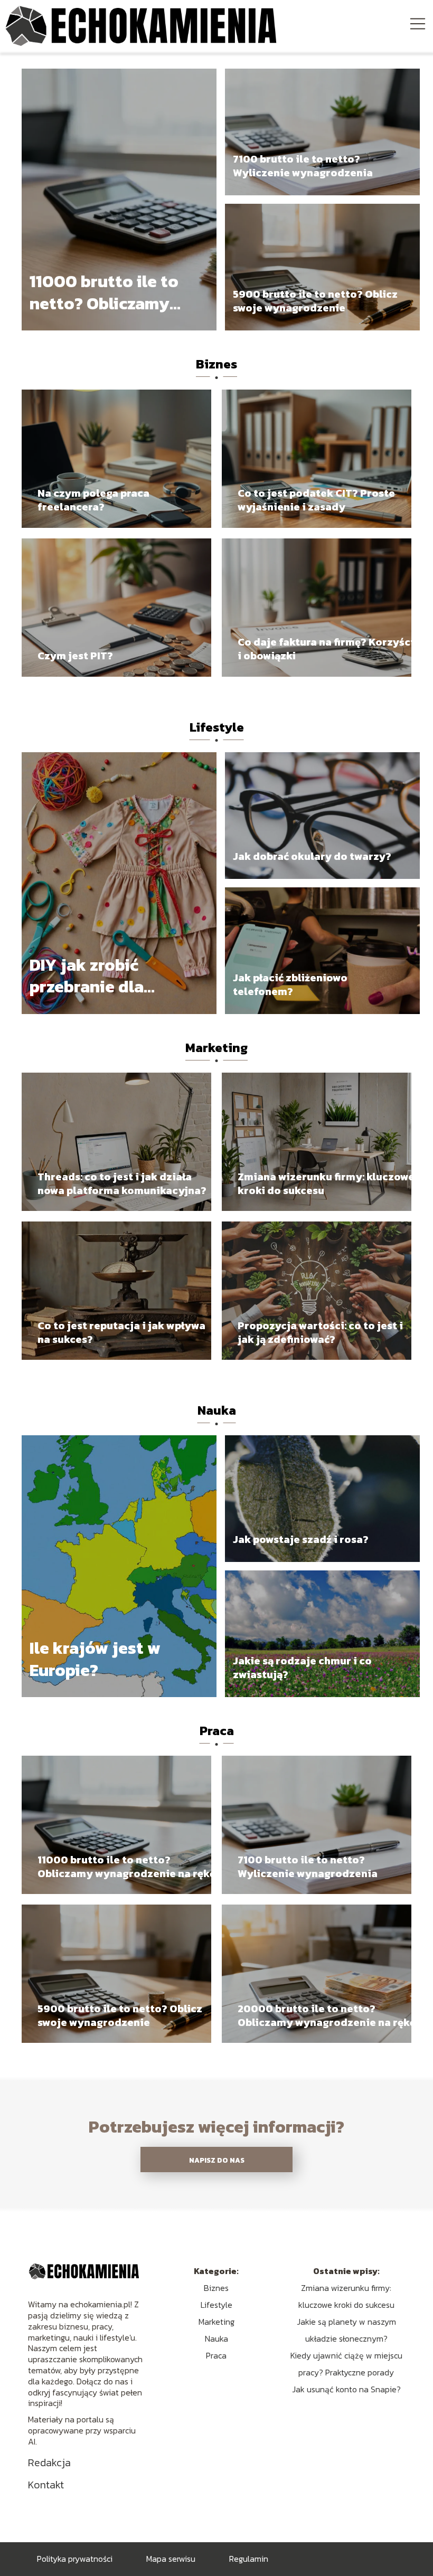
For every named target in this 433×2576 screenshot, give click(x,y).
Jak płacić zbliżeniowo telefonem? (290, 984)
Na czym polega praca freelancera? (93, 500)
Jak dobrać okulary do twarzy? (312, 856)
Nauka (217, 1410)
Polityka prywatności (75, 2559)
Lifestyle (217, 727)
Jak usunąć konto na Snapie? (346, 2389)
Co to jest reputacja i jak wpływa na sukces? (121, 1332)
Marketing (216, 1048)
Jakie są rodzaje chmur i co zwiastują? (302, 1668)
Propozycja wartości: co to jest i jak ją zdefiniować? (320, 1332)
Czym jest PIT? (75, 656)
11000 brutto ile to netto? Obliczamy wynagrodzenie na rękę (104, 293)
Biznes (216, 364)
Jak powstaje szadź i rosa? (301, 1539)
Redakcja (49, 2463)
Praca (217, 1731)
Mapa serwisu (171, 2559)
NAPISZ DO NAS (217, 2160)
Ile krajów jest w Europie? (95, 1659)
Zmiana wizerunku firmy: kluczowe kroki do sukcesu (326, 1183)
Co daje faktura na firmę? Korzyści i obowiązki (326, 649)
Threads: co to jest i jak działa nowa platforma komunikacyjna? (122, 1183)
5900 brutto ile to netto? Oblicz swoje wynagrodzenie (315, 301)
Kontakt (46, 2485)
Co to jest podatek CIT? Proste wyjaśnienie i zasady (316, 500)
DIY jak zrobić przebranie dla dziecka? (87, 976)
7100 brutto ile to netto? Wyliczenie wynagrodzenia (303, 166)
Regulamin (249, 2559)
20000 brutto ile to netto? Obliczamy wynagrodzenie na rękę (327, 2015)
